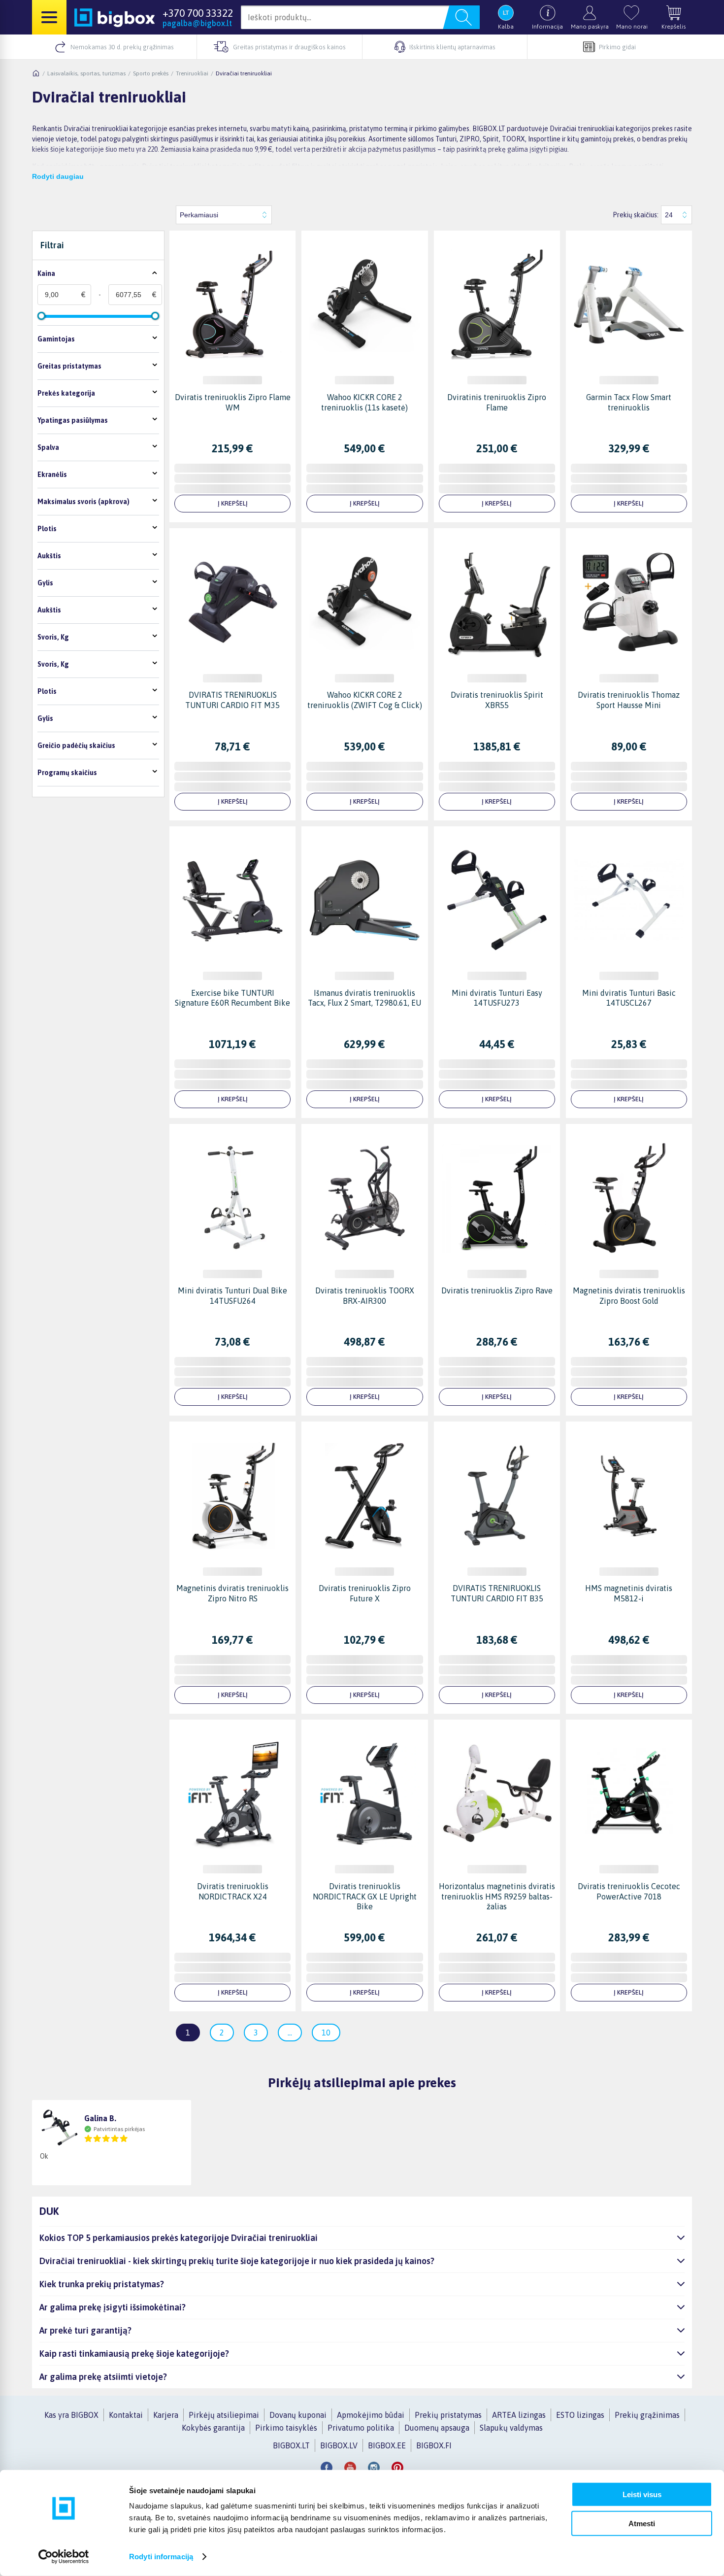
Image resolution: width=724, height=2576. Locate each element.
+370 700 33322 (198, 13)
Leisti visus (642, 2494)
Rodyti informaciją (161, 2557)
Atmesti (642, 2523)
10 (326, 2033)
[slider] (41, 316)
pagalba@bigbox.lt (197, 23)
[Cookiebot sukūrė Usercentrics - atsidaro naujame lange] (64, 2557)
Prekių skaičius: (636, 215)
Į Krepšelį (233, 503)
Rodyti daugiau (58, 176)
